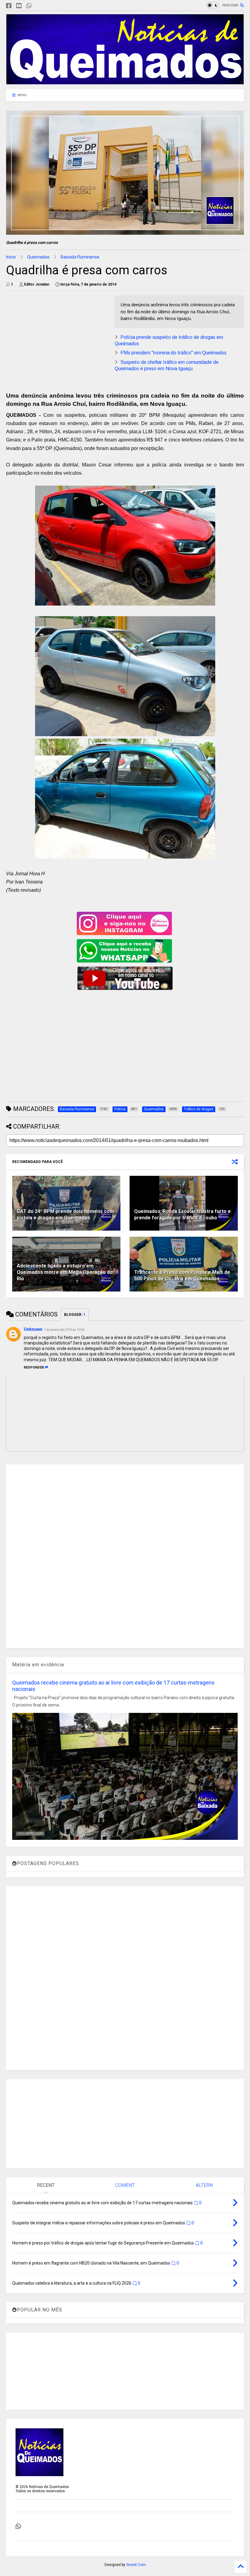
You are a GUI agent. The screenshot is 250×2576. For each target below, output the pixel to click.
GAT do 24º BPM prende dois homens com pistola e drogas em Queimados (65, 1214)
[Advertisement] (57, 338)
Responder (34, 1367)
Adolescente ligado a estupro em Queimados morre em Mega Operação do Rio (65, 1272)
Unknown (33, 1329)
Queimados (38, 257)
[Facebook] (9, 6)
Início (11, 257)
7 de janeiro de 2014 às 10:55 (64, 1330)
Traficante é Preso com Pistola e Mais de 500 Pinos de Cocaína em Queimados (182, 1275)
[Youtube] (19, 6)
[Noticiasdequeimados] (39, 6)
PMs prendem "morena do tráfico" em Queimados (173, 353)
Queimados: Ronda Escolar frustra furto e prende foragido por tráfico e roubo (182, 1214)
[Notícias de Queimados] (125, 82)
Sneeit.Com (136, 2565)
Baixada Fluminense (80, 257)
